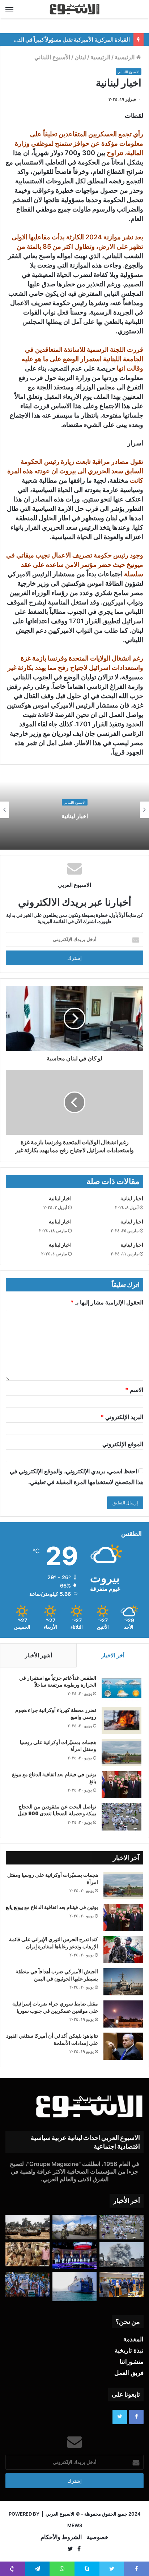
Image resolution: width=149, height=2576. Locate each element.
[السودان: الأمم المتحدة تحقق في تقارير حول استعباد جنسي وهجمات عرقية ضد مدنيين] (27, 2254)
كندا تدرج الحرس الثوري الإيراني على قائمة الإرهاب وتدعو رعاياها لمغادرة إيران (54, 1943)
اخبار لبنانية (75, 816)
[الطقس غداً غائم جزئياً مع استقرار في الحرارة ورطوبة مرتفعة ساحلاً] (122, 1688)
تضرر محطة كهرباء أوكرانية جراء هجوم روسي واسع (56, 1714)
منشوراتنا (132, 2362)
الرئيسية (125, 57)
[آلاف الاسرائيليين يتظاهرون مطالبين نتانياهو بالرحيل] (27, 2284)
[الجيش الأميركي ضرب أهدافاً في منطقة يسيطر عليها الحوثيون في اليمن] (123, 1982)
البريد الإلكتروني (122, 1417)
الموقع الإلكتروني (123, 1444)
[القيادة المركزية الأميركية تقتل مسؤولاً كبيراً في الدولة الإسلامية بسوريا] (74, 2227)
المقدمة (133, 2339)
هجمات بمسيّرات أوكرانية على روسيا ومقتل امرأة (58, 1746)
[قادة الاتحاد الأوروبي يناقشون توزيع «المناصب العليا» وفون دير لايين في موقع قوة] (122, 2284)
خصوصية (98, 2537)
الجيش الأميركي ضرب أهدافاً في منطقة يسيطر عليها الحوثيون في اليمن (57, 1975)
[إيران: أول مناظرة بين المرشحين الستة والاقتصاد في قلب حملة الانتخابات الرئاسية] (74, 2255)
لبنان (80, 57)
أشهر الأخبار (39, 1655)
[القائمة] (9, 9)
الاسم (134, 1390)
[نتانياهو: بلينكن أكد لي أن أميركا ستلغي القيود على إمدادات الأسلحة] (123, 2046)
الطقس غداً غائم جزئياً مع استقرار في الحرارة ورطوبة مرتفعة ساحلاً (58, 1682)
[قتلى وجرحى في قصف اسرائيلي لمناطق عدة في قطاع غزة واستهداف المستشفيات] (122, 2255)
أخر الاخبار (113, 1655)
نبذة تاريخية (129, 2350)
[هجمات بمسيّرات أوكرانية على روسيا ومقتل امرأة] (122, 1753)
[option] (74, 810)
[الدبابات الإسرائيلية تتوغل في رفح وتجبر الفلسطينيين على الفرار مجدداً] (27, 2227)
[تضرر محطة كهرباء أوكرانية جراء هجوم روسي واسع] (122, 1720)
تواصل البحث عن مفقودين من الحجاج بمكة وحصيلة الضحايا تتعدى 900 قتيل (57, 1810)
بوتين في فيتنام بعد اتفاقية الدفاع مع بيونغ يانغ (54, 1778)
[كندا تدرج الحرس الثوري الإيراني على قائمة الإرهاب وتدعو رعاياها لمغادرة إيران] (123, 1950)
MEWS (75, 2525)
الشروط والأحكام (61, 2537)
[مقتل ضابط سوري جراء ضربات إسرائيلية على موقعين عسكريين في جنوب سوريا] (123, 2014)
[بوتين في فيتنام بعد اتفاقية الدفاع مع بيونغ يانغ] (122, 1785)
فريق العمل (129, 2373)
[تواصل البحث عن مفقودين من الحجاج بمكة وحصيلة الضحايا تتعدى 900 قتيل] (122, 1817)
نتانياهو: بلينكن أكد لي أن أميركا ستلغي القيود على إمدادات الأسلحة (52, 2039)
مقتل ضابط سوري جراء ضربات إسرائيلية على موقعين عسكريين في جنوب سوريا (55, 2007)
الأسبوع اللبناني (52, 57)
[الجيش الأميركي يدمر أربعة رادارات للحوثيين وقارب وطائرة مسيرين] (74, 2287)
